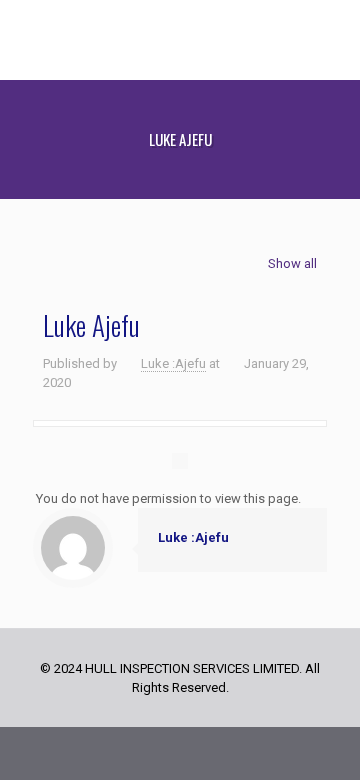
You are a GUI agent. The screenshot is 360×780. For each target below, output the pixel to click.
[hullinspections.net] (180, 40)
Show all (292, 263)
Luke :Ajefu (173, 363)
